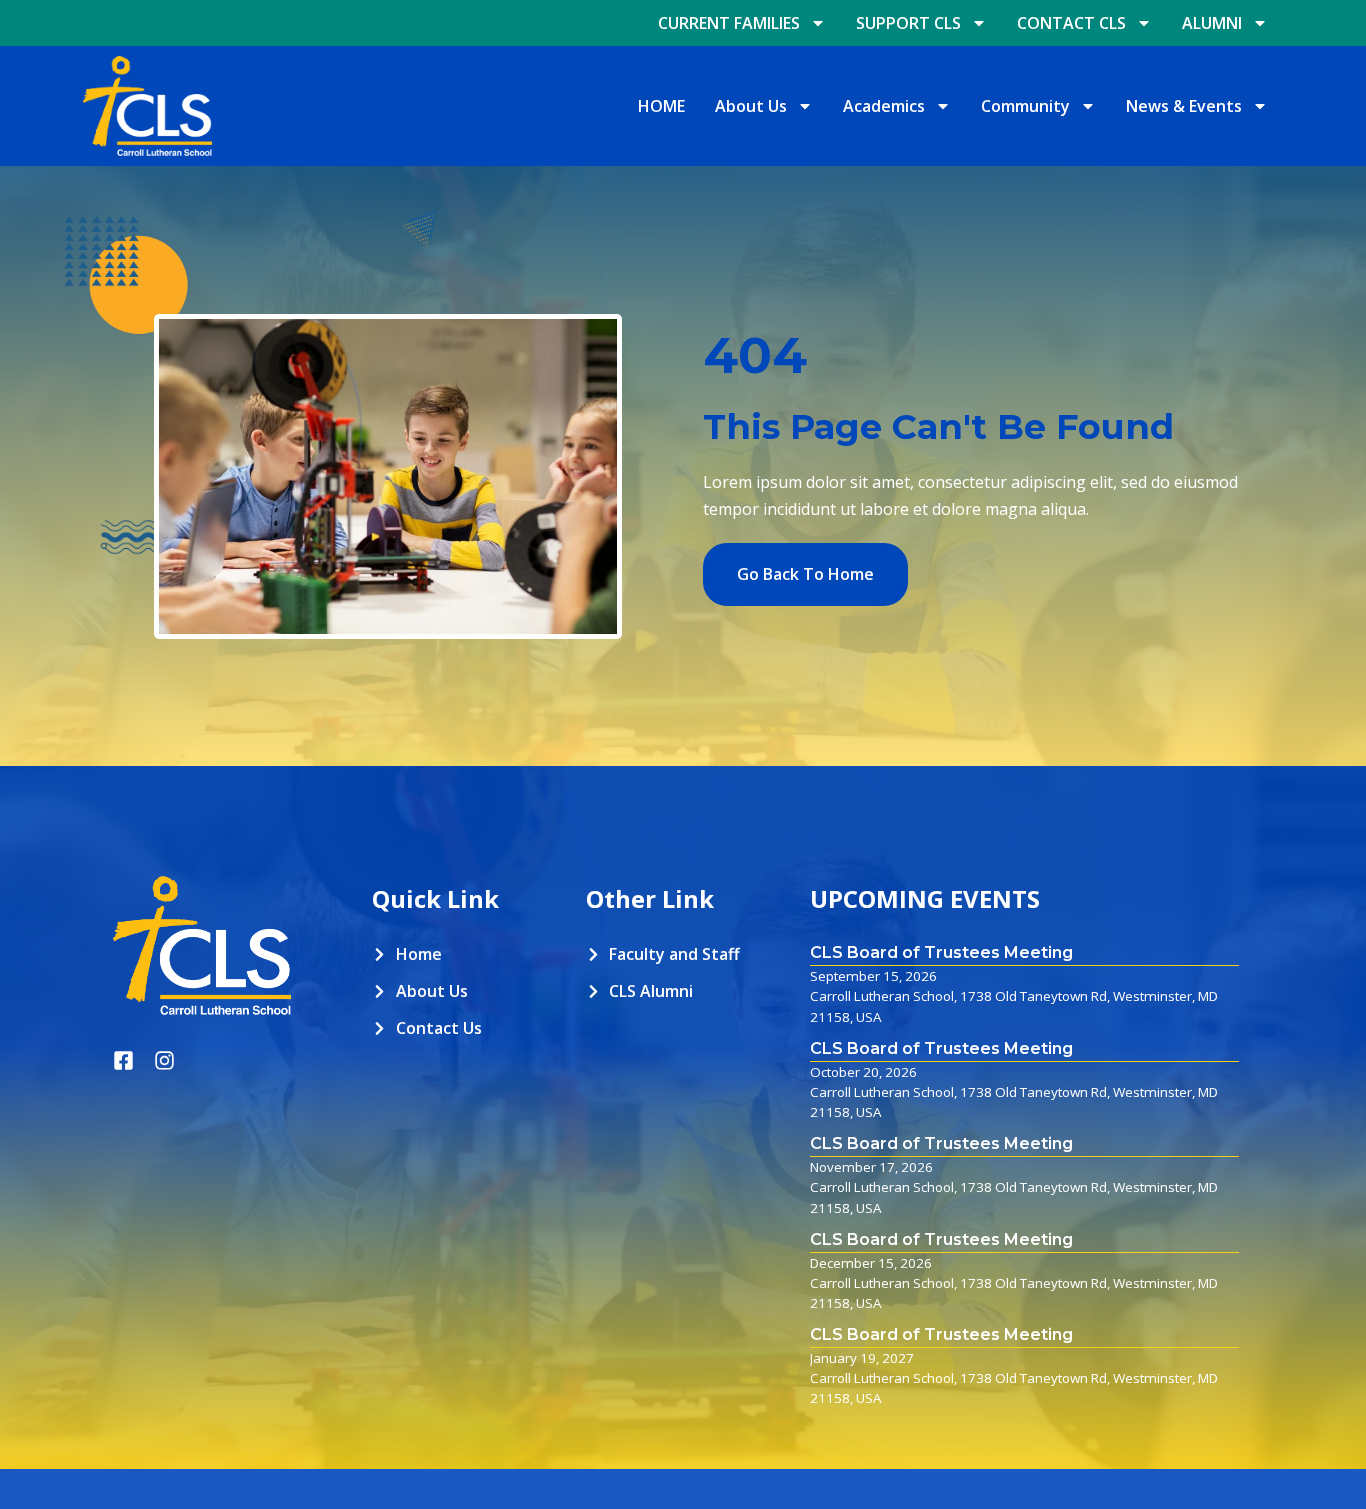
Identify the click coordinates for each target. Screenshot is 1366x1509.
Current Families (729, 23)
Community (1025, 106)
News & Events (1184, 106)
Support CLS (908, 23)
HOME (661, 106)
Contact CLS (1071, 23)
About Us (751, 106)
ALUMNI (1212, 23)
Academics (884, 106)
